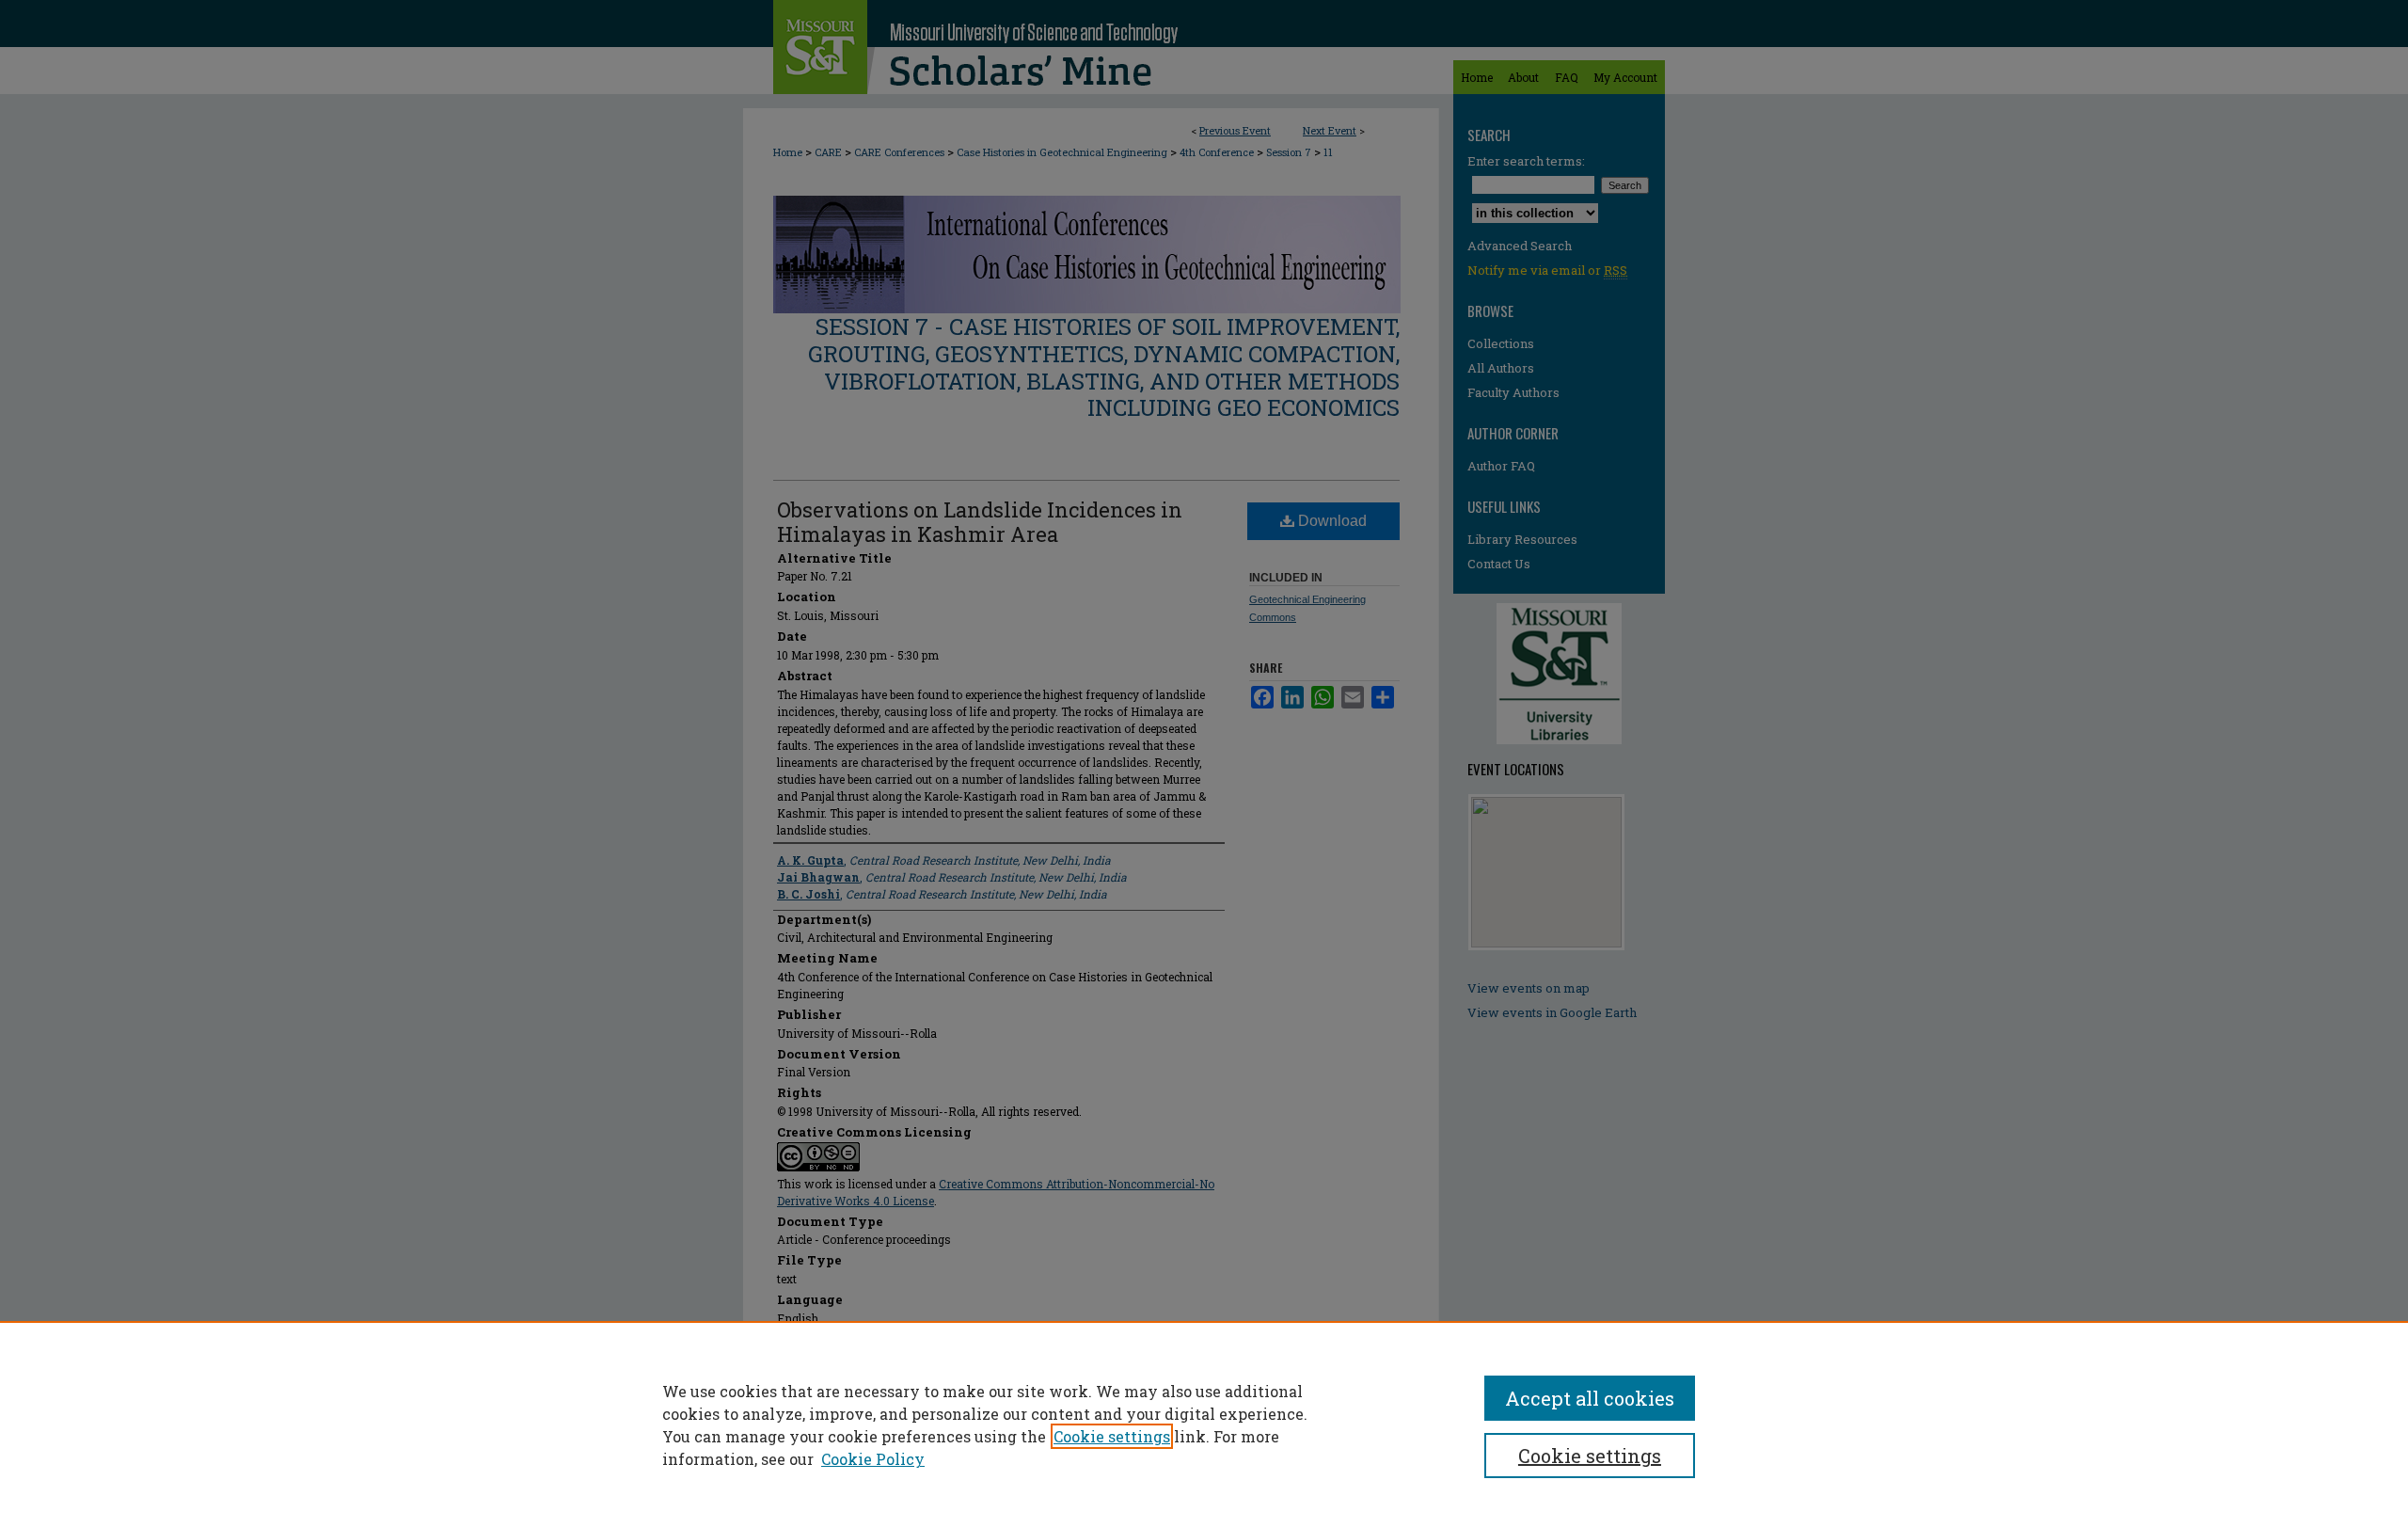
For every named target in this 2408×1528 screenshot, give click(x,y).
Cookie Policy (873, 1459)
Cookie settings (1112, 1436)
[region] (1204, 1425)
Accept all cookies (1590, 1398)
